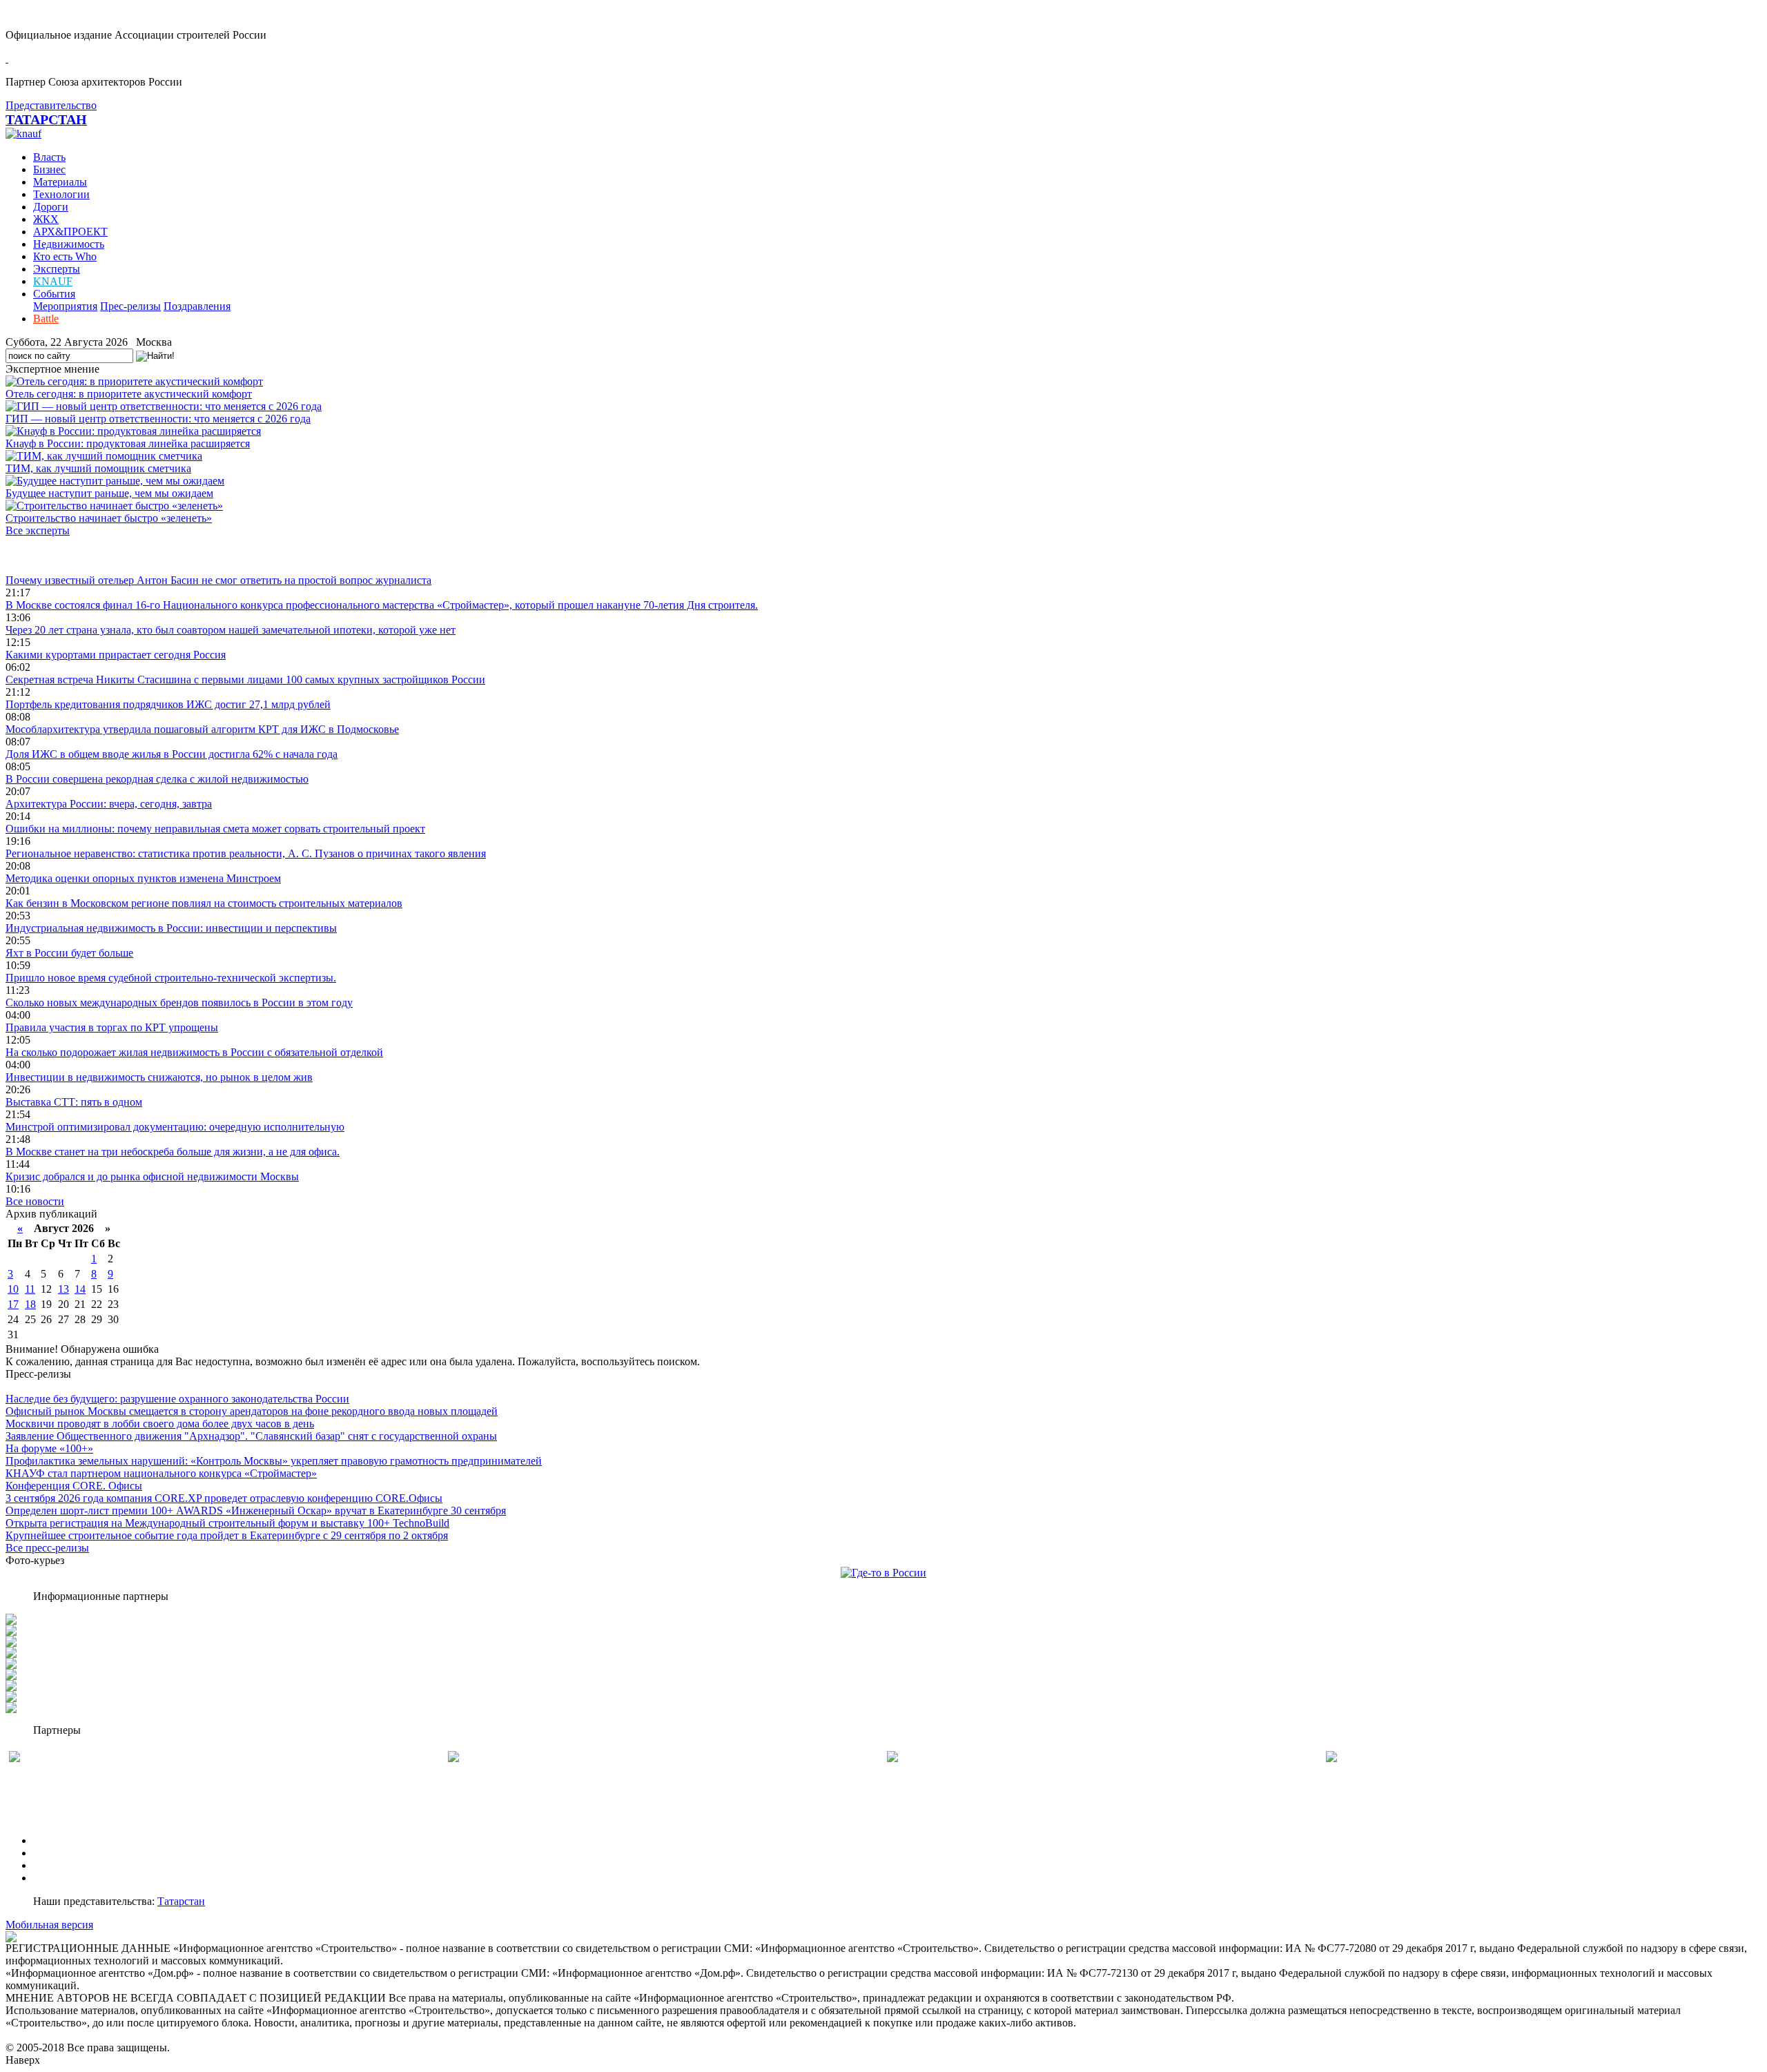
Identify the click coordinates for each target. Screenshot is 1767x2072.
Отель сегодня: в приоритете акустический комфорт (129, 394)
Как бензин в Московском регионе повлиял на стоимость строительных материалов (204, 903)
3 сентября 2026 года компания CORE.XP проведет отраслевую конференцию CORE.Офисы (224, 1498)
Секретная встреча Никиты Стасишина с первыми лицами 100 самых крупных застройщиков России (245, 680)
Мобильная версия (49, 1925)
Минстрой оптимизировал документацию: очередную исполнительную (175, 1127)
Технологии (61, 194)
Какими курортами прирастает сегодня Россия (116, 655)
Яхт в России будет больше (69, 953)
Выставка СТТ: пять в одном (74, 1102)
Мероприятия (65, 306)
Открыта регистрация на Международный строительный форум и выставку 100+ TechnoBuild (227, 1523)
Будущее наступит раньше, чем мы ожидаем (109, 493)
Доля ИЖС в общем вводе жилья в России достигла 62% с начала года (172, 754)
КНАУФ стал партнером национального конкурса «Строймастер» (161, 1473)
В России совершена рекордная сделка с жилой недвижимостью (157, 779)
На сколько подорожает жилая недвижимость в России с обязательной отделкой (194, 1052)
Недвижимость (69, 244)
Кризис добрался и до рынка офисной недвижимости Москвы (152, 1176)
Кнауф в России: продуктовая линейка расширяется (128, 443)
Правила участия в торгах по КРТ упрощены (112, 1027)
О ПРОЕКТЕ (64, 1840)
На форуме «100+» (49, 1448)
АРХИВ (52, 1865)
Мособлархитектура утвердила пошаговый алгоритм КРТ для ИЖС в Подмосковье (202, 729)
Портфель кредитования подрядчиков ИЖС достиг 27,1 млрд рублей (168, 704)
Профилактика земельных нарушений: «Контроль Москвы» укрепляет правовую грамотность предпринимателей (274, 1461)
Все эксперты (38, 530)
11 (30, 1289)
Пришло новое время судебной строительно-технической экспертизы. (171, 978)
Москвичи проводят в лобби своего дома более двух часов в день (160, 1424)
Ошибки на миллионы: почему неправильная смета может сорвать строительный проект (215, 829)
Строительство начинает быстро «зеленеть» (109, 518)
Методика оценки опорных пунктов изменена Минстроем (143, 878)
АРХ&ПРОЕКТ (70, 232)
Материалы (60, 182)
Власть (49, 157)
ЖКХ (46, 219)
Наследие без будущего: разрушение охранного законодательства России (177, 1399)
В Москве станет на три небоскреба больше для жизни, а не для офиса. (173, 1152)
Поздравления (197, 306)
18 (30, 1304)
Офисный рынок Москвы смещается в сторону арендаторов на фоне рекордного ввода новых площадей (252, 1411)
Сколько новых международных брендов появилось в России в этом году (179, 1003)
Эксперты (57, 269)
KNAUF (53, 281)
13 (64, 1289)
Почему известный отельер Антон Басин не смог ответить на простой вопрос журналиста (218, 580)
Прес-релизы (130, 306)
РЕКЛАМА (60, 1853)
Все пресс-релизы (47, 1548)
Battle (46, 319)
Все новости (35, 1201)
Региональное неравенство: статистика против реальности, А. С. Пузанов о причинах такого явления (246, 853)
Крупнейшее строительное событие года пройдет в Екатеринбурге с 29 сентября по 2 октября (227, 1535)
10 (13, 1289)
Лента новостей (43, 555)
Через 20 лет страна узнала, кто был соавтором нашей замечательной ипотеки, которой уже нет (231, 630)
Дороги (51, 207)
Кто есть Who (65, 256)
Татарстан (181, 1901)
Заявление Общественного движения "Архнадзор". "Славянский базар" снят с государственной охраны (251, 1436)
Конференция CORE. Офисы (74, 1486)
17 (13, 1304)
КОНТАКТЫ (65, 1878)
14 (80, 1289)
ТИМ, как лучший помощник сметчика (98, 468)
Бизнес (49, 169)
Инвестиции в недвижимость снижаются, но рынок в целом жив (159, 1077)
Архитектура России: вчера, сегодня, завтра (109, 804)
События (54, 294)
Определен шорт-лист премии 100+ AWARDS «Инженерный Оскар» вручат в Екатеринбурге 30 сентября (256, 1511)
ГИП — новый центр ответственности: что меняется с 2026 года (158, 419)
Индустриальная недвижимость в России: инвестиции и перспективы (171, 928)
